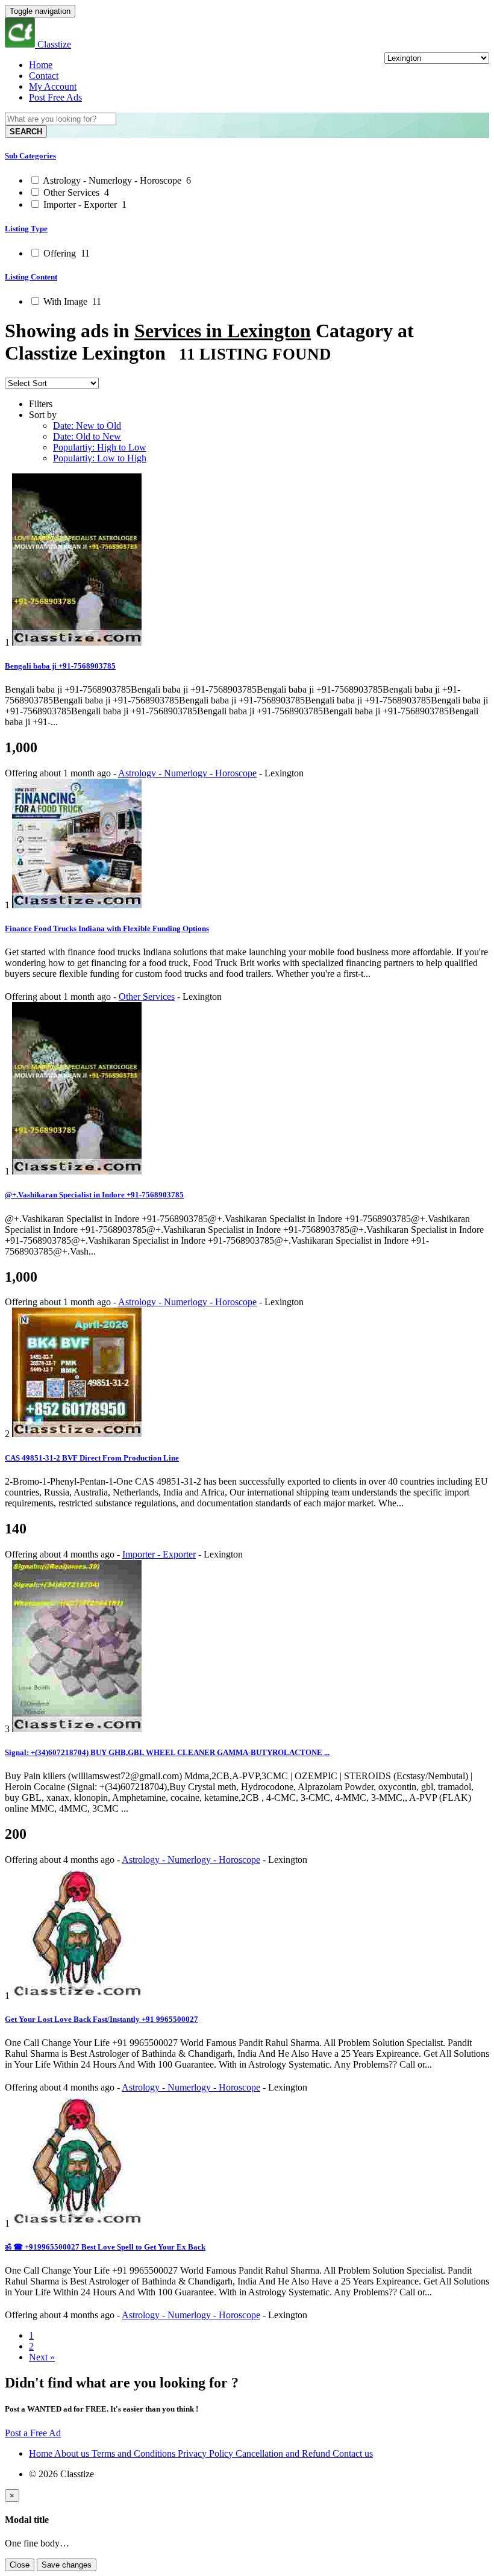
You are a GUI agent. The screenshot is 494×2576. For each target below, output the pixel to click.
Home (41, 65)
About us (73, 2453)
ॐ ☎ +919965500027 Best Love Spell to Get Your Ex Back (105, 2247)
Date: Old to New (87, 436)
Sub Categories (30, 156)
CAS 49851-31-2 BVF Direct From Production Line (92, 1458)
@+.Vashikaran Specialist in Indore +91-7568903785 (94, 1195)
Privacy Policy (207, 2453)
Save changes (67, 2565)
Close (20, 2565)
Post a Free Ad (33, 2433)
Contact (44, 76)
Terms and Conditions (135, 2453)
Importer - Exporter (84, 204)
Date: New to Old (87, 426)
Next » (42, 2357)
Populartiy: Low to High (100, 458)
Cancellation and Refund (284, 2453)
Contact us (353, 2453)
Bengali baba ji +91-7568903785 (60, 666)
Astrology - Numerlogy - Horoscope (116, 180)
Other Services (75, 192)
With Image (71, 301)
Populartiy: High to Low (100, 447)
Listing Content (31, 277)
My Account (53, 86)
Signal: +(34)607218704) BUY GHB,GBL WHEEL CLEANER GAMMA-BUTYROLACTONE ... (167, 1752)
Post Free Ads (55, 97)
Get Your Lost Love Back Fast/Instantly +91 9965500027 (102, 2019)
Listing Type (26, 229)
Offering (65, 253)
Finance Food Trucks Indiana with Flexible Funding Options (107, 928)
